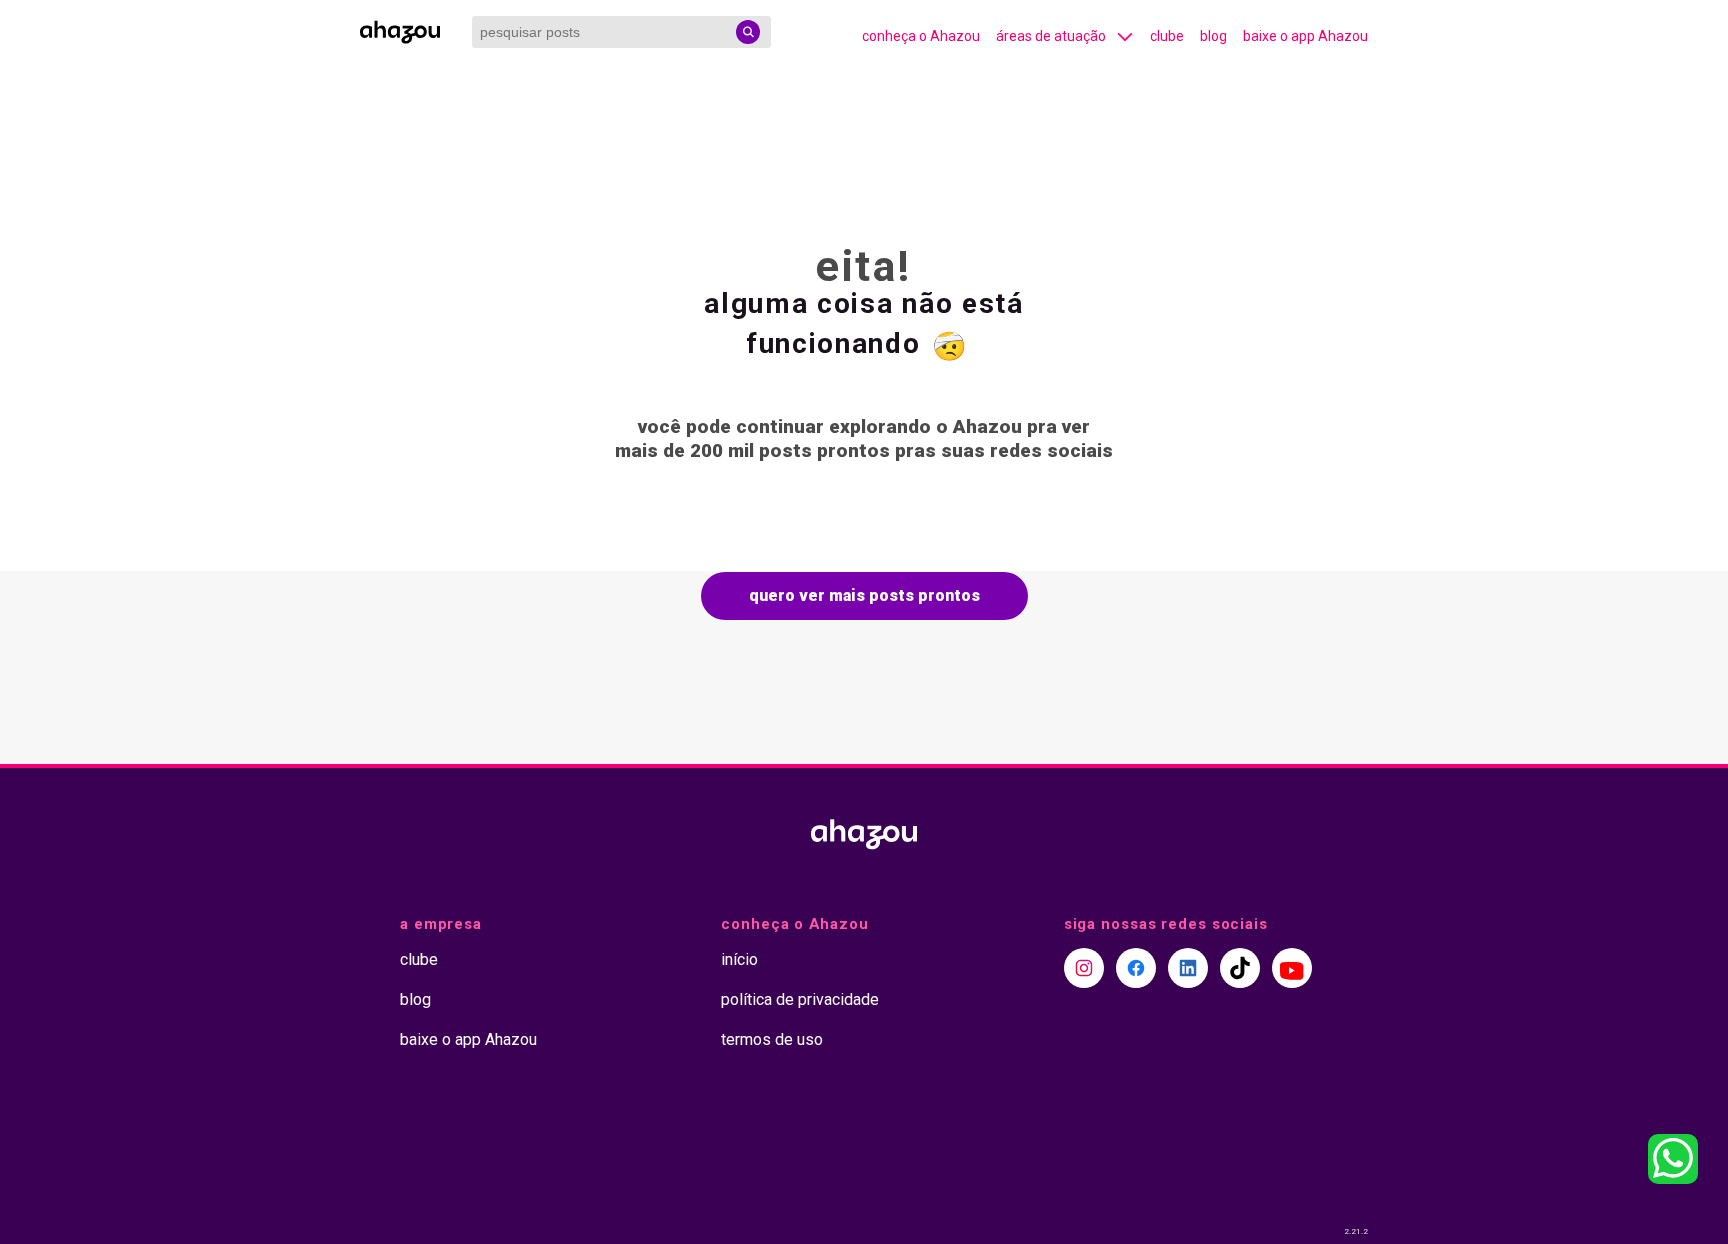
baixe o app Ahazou (1305, 36)
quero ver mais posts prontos (864, 595)
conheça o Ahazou (921, 36)
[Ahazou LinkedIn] (1188, 968)
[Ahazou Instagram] (1084, 968)
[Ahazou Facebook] (1136, 968)
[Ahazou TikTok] (1240, 968)
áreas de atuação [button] (1051, 36)
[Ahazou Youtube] (1292, 968)
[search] (748, 32)
